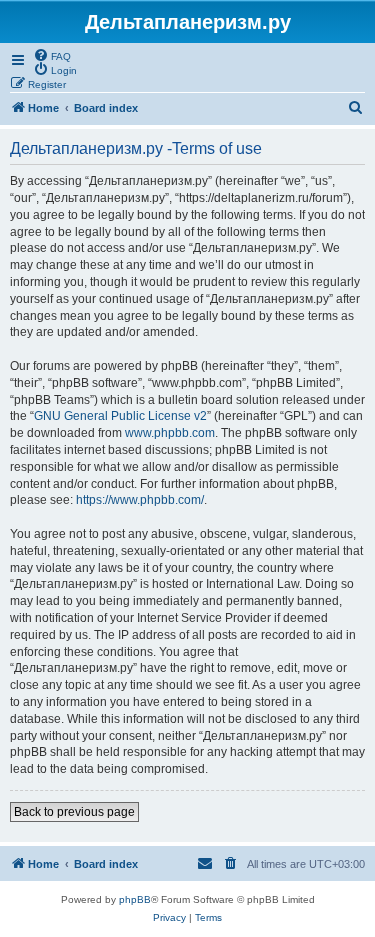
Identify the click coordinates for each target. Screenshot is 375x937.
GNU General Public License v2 (120, 416)
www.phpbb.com (170, 433)
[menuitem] (52, 55)
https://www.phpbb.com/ (140, 500)
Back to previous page (74, 812)
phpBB (135, 899)
